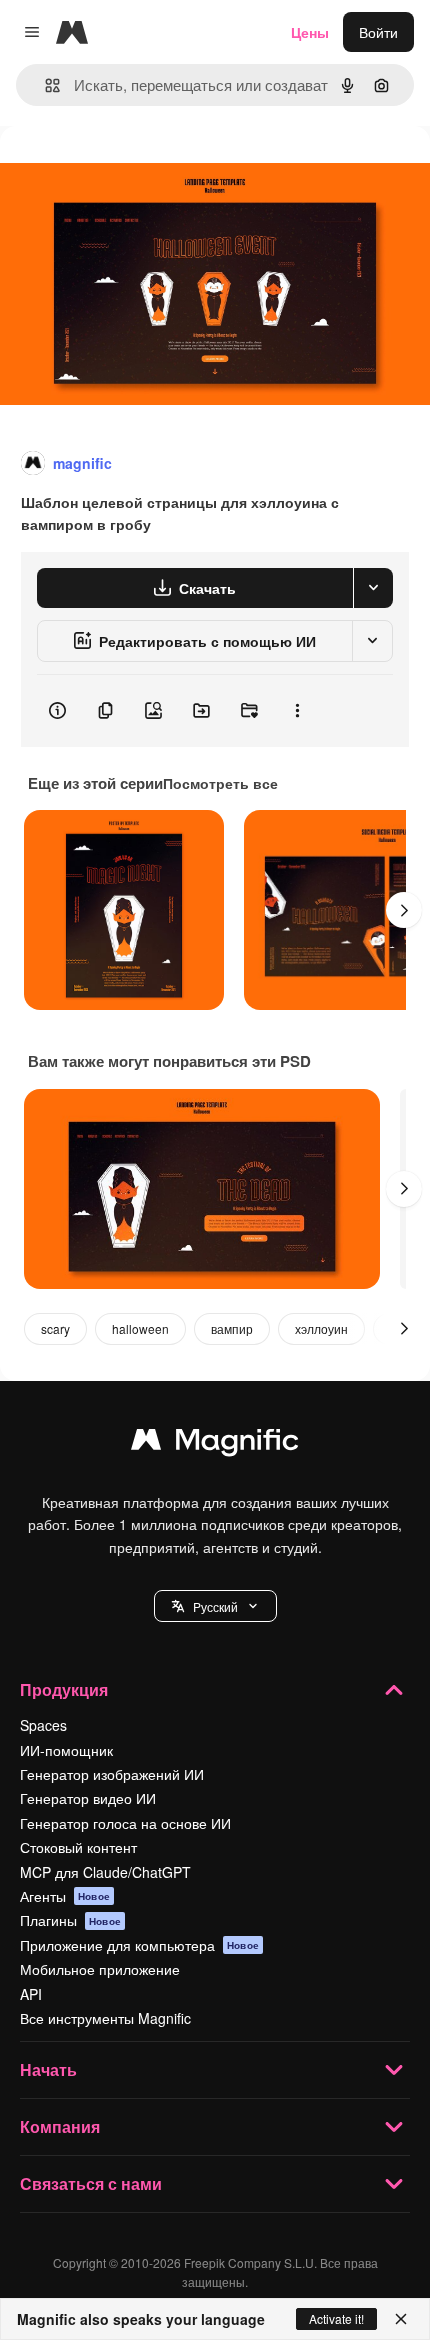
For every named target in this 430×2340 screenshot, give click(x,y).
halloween (140, 1328)
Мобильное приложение (100, 1969)
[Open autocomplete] (44, 85)
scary (55, 1328)
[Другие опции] (297, 711)
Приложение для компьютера (139, 1945)
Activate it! (336, 2318)
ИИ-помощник (66, 1750)
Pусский (215, 1606)
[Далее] (404, 910)
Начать (48, 2069)
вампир (232, 1328)
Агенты (65, 1896)
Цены (310, 32)
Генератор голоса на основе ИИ (125, 1823)
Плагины (70, 1920)
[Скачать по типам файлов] (373, 588)
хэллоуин (321, 1328)
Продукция (64, 1689)
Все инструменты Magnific (105, 2018)
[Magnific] (215, 1444)
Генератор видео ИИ (88, 1798)
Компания (60, 2126)
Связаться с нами (91, 2183)
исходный (134, 171)
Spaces (43, 1725)
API (31, 1994)
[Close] (401, 2319)
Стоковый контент (78, 1847)
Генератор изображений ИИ (112, 1774)
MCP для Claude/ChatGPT (105, 1872)
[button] (215, 1606)
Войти (378, 32)
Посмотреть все (220, 783)
